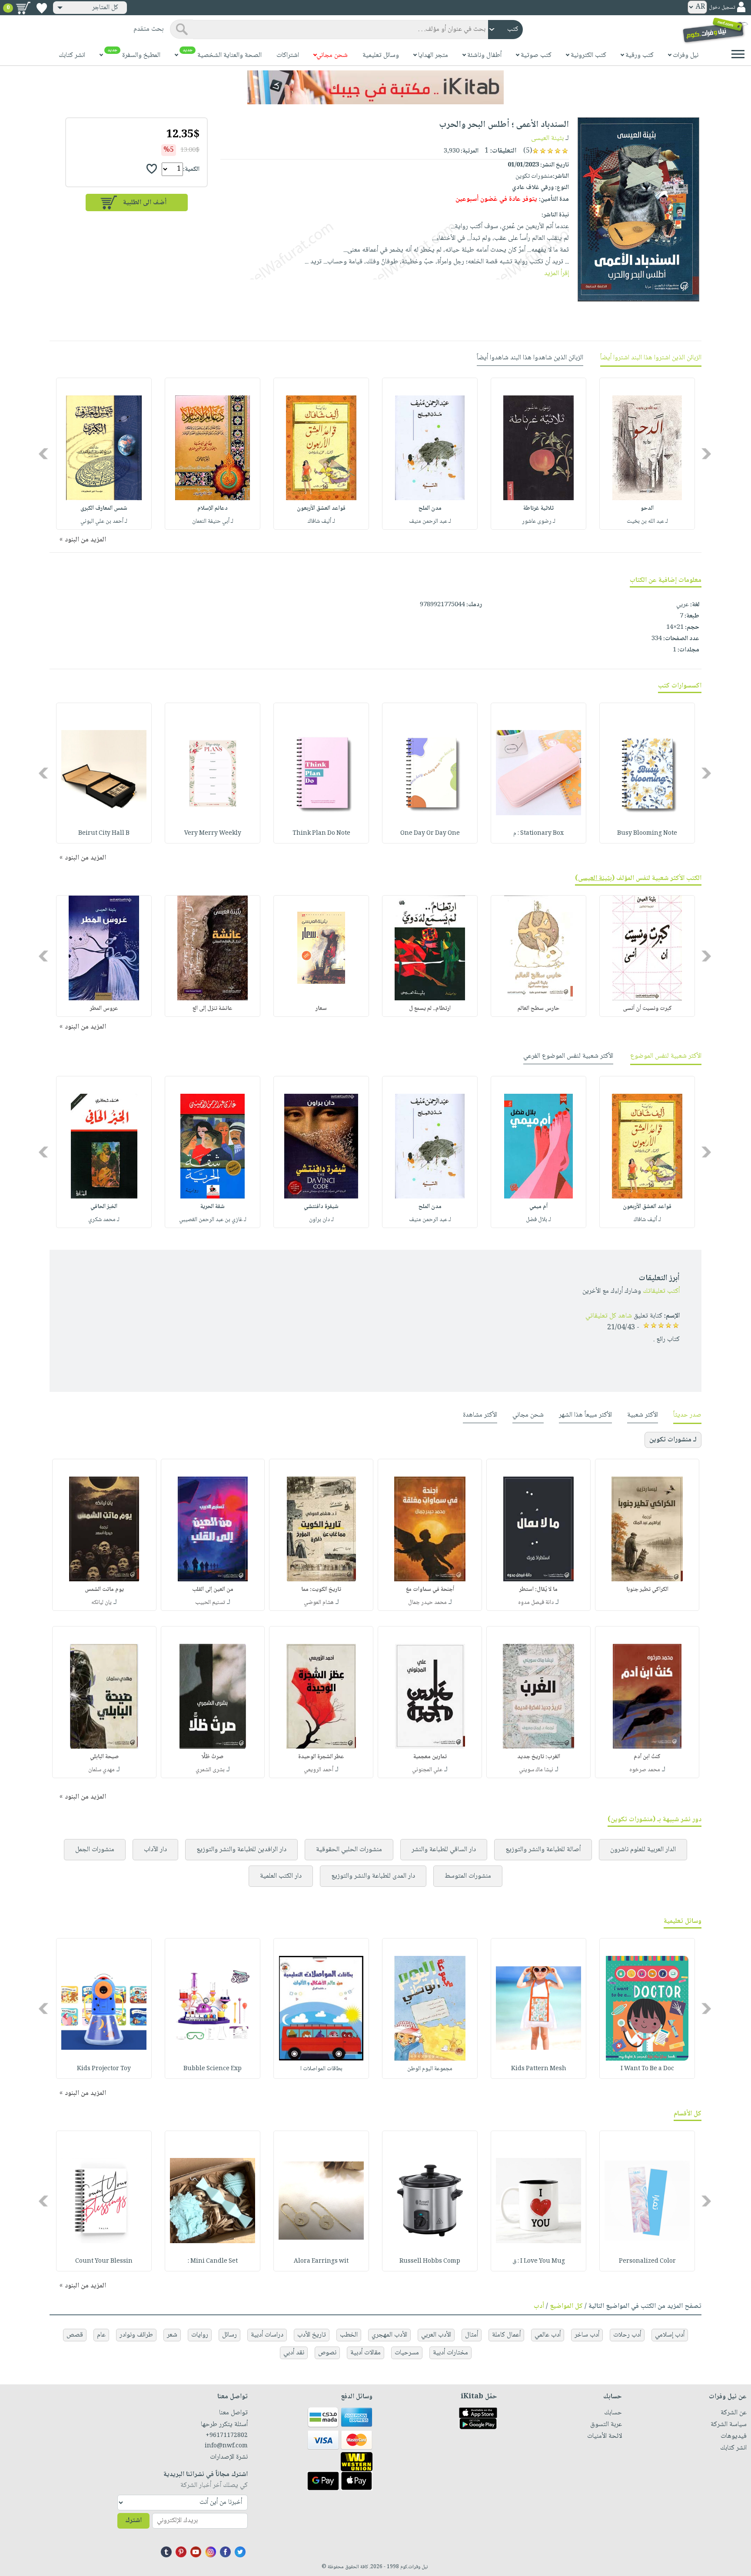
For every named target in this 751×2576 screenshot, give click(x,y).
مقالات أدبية (366, 2353)
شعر (172, 2335)
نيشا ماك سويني (536, 1770)
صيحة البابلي (104, 1757)
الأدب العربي (436, 2335)
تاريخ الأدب (312, 2335)
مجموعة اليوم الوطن (430, 2069)
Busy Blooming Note (647, 833)
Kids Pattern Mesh (539, 2069)
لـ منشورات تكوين (673, 1440)
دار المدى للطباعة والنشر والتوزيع (373, 1876)
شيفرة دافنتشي (321, 1207)
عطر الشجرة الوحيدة (321, 1757)
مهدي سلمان (101, 1770)
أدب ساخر (587, 2335)
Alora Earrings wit (321, 2261)
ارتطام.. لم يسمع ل (430, 1009)
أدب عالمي (548, 2335)
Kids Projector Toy (104, 2069)
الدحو (647, 508)
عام (101, 2335)
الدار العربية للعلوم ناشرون (643, 1850)
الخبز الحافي (104, 1207)
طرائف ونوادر (136, 2335)
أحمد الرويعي (319, 1770)
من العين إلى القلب (213, 1590)
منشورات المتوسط (468, 1876)
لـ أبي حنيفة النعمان (213, 521)
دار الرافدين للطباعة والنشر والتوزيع (241, 1850)
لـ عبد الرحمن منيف (430, 521)
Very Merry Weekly (213, 833)
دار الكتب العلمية (281, 1876)
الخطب (349, 2335)
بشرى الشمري (210, 1770)
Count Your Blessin (104, 2261)
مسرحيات (407, 2353)
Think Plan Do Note (321, 833)
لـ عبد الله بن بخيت (647, 521)
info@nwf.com (226, 2446)
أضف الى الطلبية (145, 203)
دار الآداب (155, 1850)
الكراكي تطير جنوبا (647, 1590)
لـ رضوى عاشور (539, 521)
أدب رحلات (627, 2335)
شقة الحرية (213, 1207)
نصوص (327, 2353)
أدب (539, 2306)
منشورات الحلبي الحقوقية (349, 1850)
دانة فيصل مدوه (536, 1603)
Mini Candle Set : (213, 2261)
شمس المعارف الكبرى (104, 508)
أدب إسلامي (670, 2335)
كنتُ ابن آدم (647, 1757)
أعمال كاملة (506, 2335)
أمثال (472, 2335)
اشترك (133, 2521)
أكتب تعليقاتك (661, 1291)
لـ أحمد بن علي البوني (104, 521)
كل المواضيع (566, 2306)
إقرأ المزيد (557, 274)
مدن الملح (430, 508)
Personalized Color (647, 2261)
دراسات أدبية (267, 2335)
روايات (200, 2335)
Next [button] (44, 453)
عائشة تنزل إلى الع (213, 1009)
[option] (647, 454)
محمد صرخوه (645, 1770)
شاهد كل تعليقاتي (609, 1316)
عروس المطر (104, 1009)
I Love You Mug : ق (539, 2261)
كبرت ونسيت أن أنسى (647, 1009)
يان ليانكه (101, 1603)
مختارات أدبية (450, 2353)
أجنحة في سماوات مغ (430, 1590)
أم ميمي (538, 1207)
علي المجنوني (427, 1770)
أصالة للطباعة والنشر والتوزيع (543, 1850)
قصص (75, 2335)
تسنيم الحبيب (210, 1603)
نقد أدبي (294, 2353)
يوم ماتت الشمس (104, 1590)
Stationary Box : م (538, 833)
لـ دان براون (321, 1220)
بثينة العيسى (547, 138)
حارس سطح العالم (538, 1009)
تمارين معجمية (430, 1757)
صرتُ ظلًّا (213, 1757)
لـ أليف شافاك (321, 521)
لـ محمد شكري (104, 1220)
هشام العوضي (319, 1603)
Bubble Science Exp (213, 2069)
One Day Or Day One (430, 833)
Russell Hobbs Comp (430, 2261)
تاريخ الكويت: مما (321, 1590)
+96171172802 (227, 2436)
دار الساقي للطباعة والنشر (444, 1850)
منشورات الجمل (95, 1850)
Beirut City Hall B (104, 833)
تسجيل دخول (722, 8)
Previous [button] (707, 453)
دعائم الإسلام (213, 508)
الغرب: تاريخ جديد (539, 1757)
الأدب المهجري (389, 2335)
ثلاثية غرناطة (538, 508)
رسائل (229, 2335)
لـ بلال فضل (538, 1220)
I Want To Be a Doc (647, 2069)
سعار (321, 1009)
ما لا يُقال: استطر (538, 1590)
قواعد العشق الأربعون (321, 508)
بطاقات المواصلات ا (321, 2069)
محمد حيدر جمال (427, 1603)
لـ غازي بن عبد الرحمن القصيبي (213, 1220)
